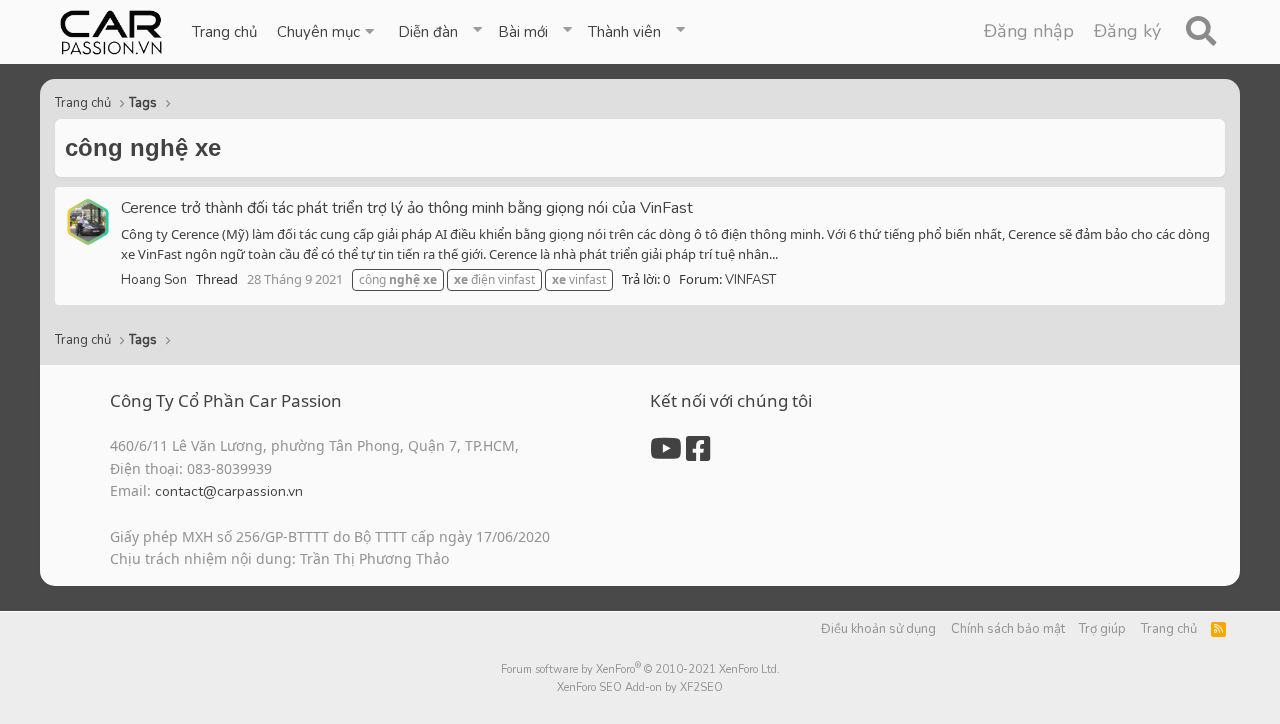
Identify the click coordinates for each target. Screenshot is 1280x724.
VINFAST (750, 280)
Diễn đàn (428, 32)
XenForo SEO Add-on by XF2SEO (640, 687)
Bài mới (523, 32)
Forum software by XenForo (640, 669)
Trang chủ (224, 32)
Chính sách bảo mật (1008, 629)
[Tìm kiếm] (1200, 32)
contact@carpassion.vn (229, 491)
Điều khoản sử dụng (878, 629)
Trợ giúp (1102, 629)
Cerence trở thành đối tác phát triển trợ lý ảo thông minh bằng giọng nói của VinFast (407, 208)
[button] (327, 32)
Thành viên (624, 32)
